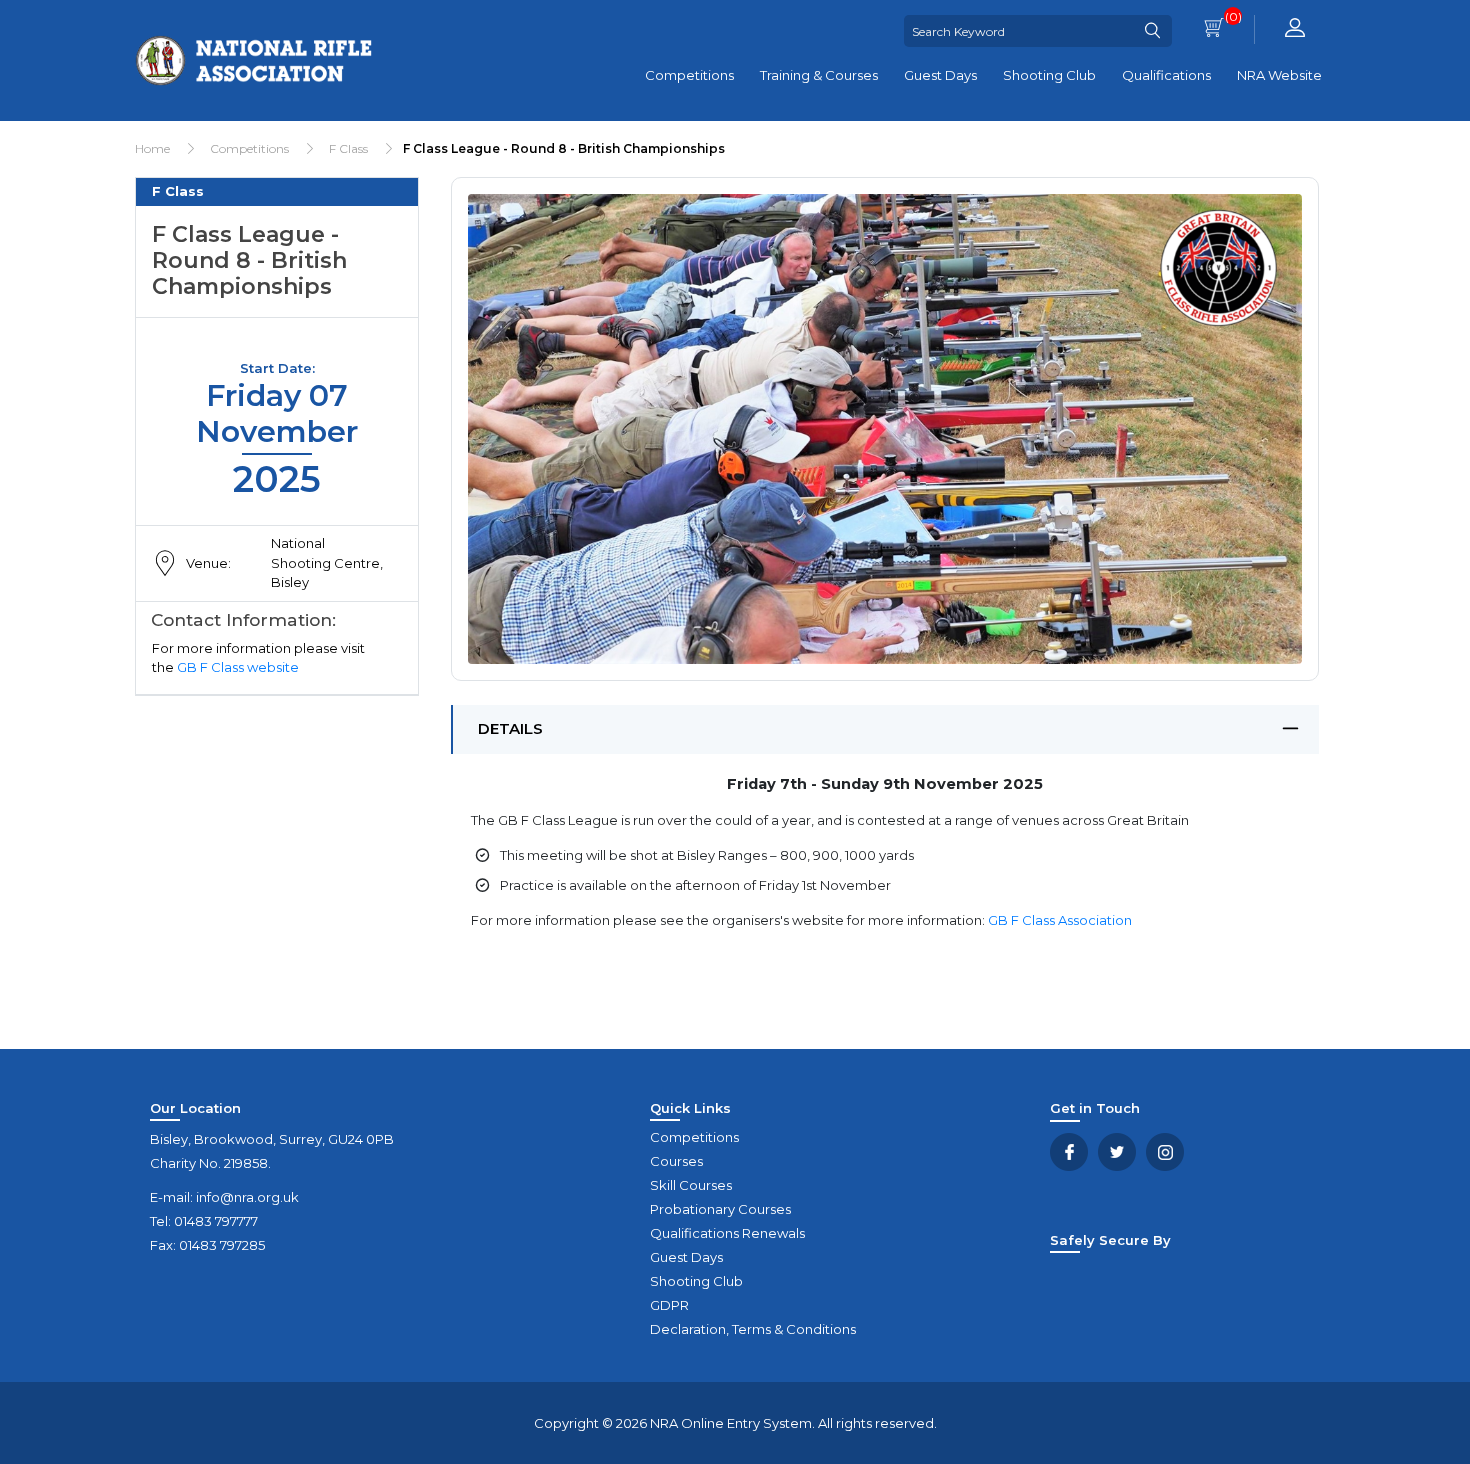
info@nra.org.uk (247, 1197)
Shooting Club (1049, 75)
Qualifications (1166, 75)
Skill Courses (691, 1185)
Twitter (1117, 1152)
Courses (676, 1161)
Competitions (689, 75)
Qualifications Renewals (727, 1233)
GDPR (669, 1305)
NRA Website (1279, 75)
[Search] (1152, 31)
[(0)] (1214, 29)
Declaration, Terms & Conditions (753, 1329)
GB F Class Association (1060, 920)
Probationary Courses (720, 1209)
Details (510, 728)
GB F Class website (238, 667)
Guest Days (940, 75)
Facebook (1069, 1152)
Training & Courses (819, 75)
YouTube (1165, 1152)
